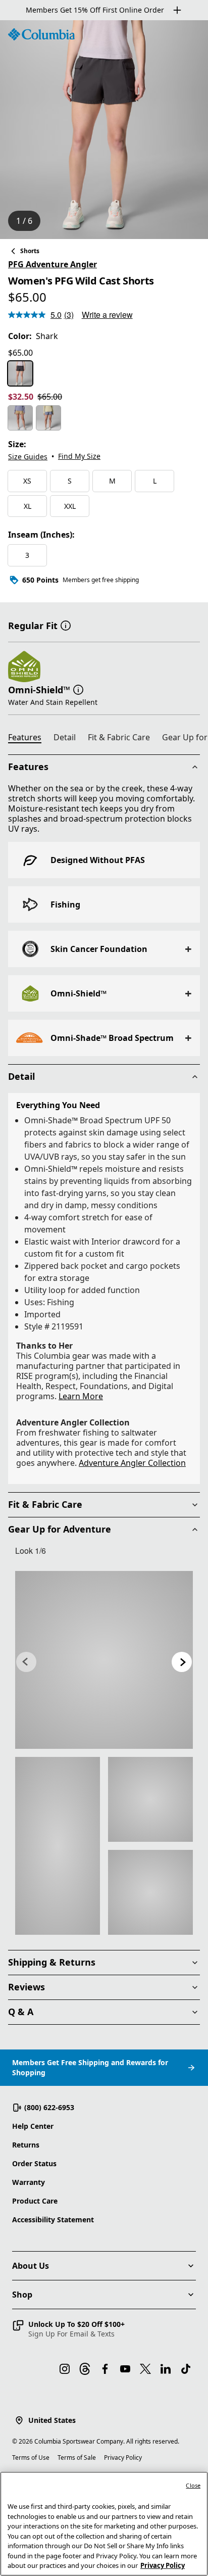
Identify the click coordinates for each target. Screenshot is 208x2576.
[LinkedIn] (166, 2369)
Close (193, 2485)
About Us (31, 2266)
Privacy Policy (123, 2458)
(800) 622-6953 (49, 2107)
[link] (104, 1660)
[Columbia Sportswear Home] (41, 34)
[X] (145, 2369)
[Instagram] (65, 2369)
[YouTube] (125, 2369)
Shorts (30, 251)
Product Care (35, 2201)
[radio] (20, 373)
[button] (66, 625)
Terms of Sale (77, 2458)
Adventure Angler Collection (132, 1463)
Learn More (81, 1396)
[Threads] (85, 2369)
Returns (26, 2145)
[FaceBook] (105, 2369)
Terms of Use (31, 2458)
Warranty (29, 2182)
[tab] (29, 739)
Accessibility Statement (53, 2220)
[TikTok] (186, 2369)
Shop (22, 2295)
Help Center (33, 2126)
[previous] (26, 1662)
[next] (182, 1662)
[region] (104, 130)
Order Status (34, 2163)
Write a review (107, 315)
